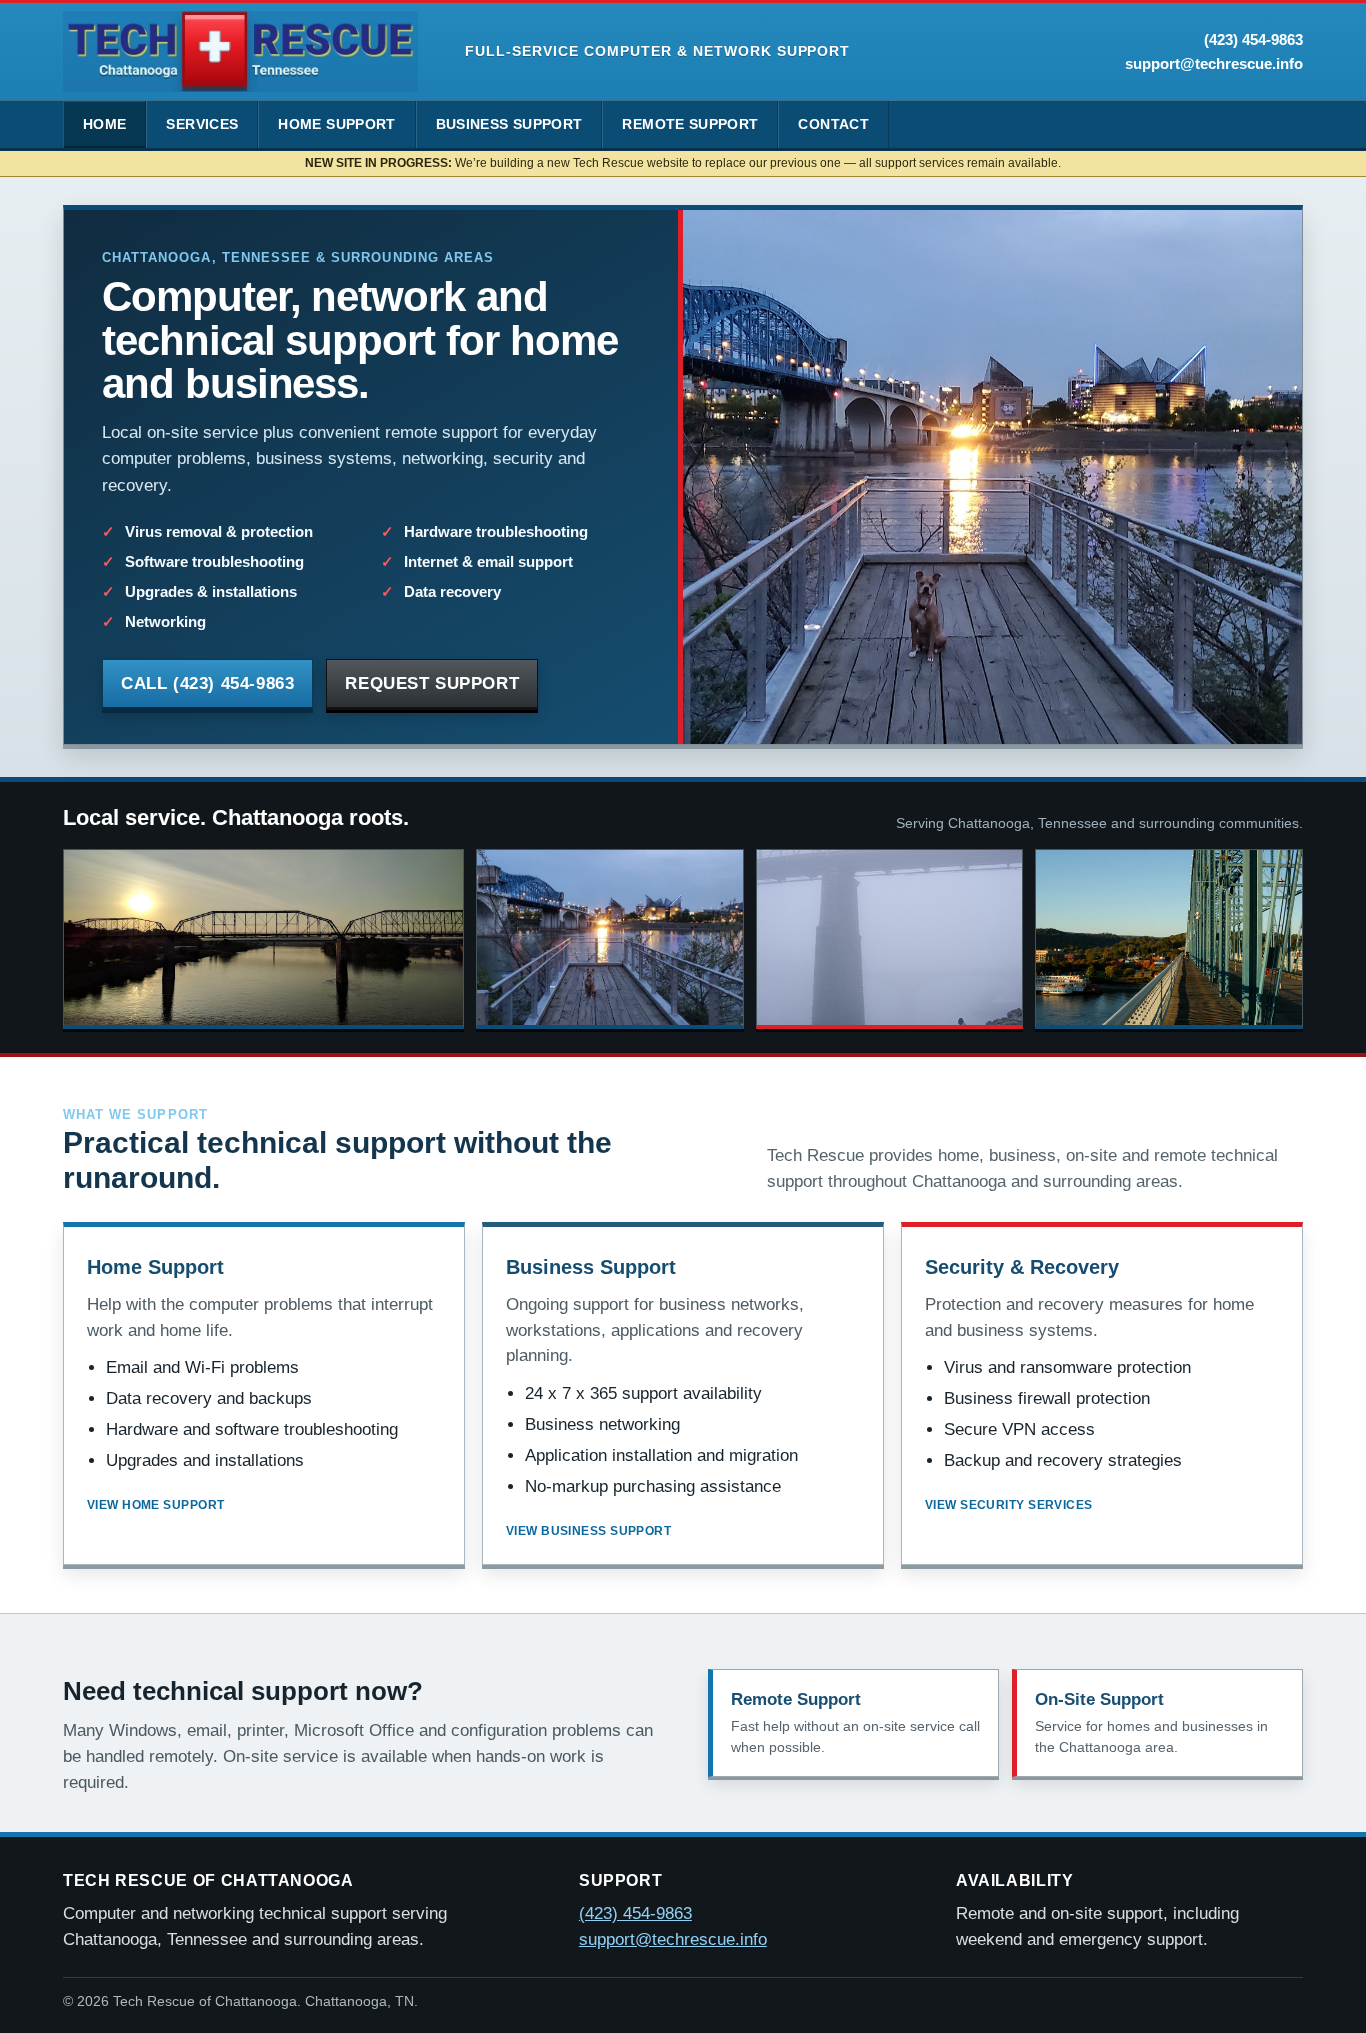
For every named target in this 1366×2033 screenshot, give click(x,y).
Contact (833, 124)
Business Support (509, 124)
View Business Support (588, 1531)
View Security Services (1009, 1505)
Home (104, 124)
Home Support (336, 124)
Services (202, 124)
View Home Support (155, 1505)
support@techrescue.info (1214, 63)
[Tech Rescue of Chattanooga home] (240, 51)
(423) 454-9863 (1253, 39)
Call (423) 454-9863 (207, 683)
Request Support (432, 683)
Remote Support (690, 124)
